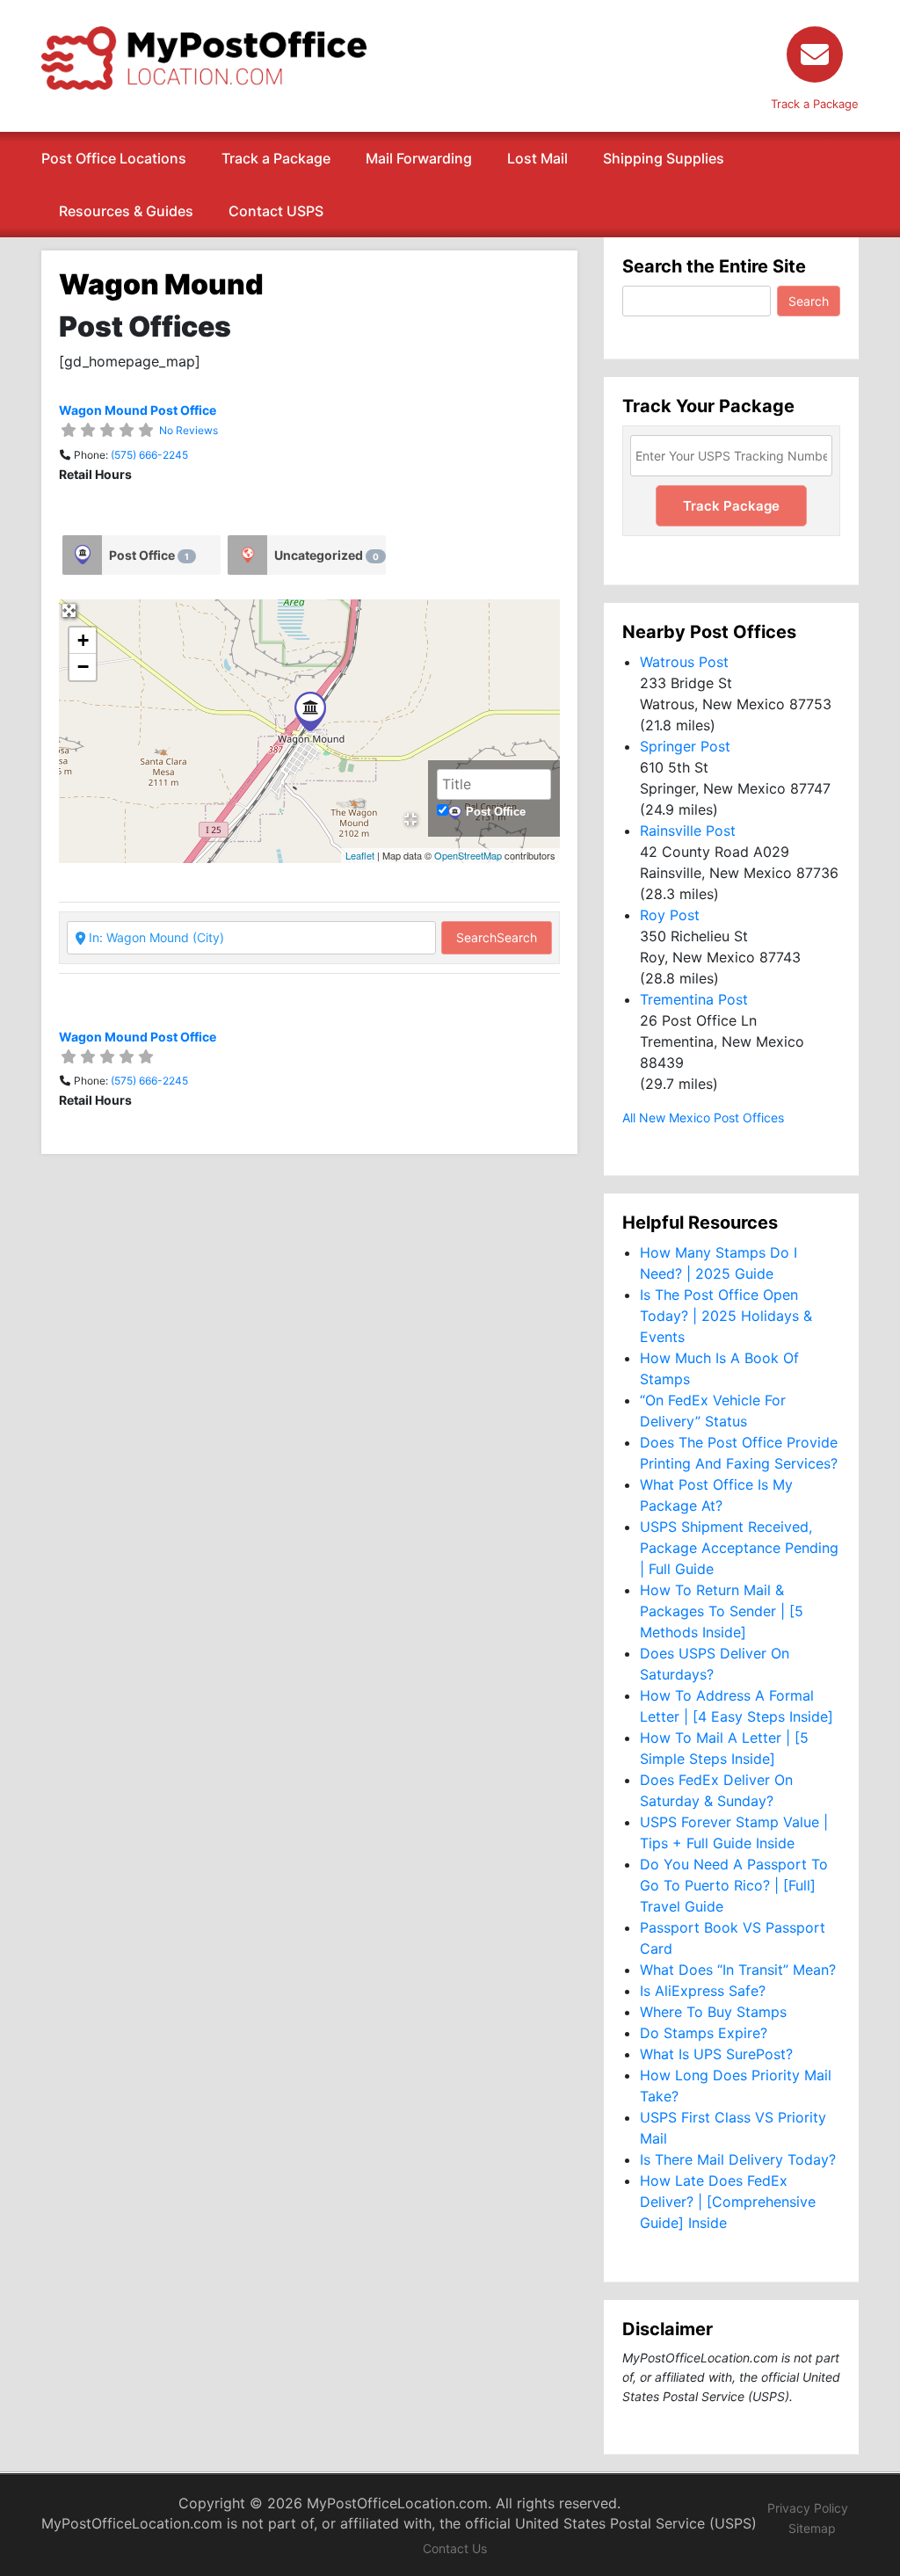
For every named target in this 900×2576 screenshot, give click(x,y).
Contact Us (455, 2548)
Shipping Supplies (664, 158)
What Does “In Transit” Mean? (738, 1970)
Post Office (149, 555)
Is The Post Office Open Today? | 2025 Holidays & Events (726, 1316)
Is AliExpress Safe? (703, 1991)
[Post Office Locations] (204, 56)
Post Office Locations (114, 158)
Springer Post (685, 746)
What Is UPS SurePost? (716, 2054)
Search (497, 937)
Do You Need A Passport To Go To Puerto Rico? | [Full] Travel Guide (734, 1885)
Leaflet (360, 855)
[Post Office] (82, 555)
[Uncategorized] (247, 555)
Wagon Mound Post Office (138, 410)
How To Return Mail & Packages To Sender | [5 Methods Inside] (722, 1611)
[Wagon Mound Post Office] (310, 711)
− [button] (83, 667)
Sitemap (812, 2528)
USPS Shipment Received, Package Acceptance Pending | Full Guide (739, 1548)
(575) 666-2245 (149, 455)
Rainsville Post (688, 831)
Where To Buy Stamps (713, 2012)
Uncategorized (327, 555)
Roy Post (670, 915)
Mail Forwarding (419, 158)
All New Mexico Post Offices (703, 1117)
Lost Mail (537, 158)
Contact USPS (276, 211)
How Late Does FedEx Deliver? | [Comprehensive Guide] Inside (728, 2202)
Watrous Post (684, 662)
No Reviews (189, 430)
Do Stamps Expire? (704, 2033)
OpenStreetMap (468, 855)
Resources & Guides (126, 211)
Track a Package (276, 158)
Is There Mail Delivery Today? (738, 2159)
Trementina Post (694, 999)
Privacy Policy (808, 2508)
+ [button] (83, 640)
